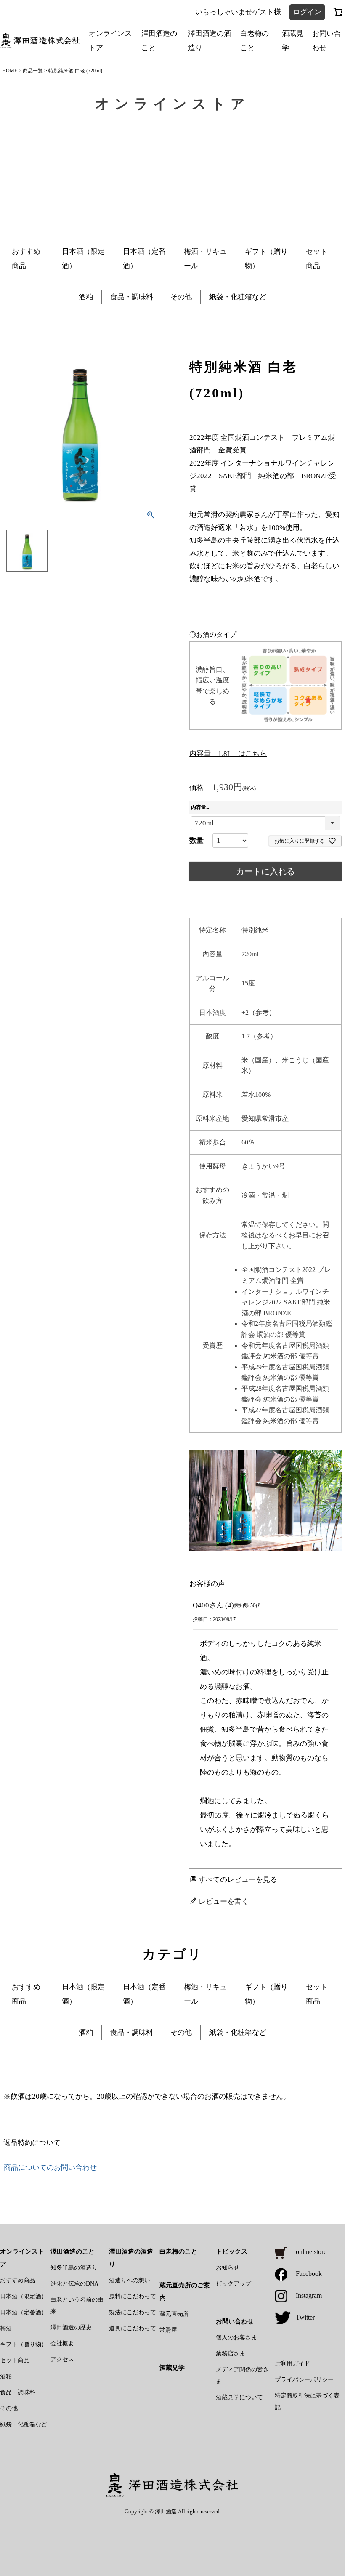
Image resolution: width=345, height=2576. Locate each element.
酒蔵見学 (293, 41)
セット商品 (15, 2360)
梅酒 (6, 2328)
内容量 (201, 807)
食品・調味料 (132, 297)
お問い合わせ (326, 41)
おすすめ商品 (18, 2280)
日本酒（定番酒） (24, 2312)
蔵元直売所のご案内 (185, 2291)
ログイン (307, 12)
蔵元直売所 (174, 2314)
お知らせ (228, 2268)
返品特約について (32, 2143)
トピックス (232, 2251)
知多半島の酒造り (74, 2268)
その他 (181, 297)
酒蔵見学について (239, 2397)
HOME (10, 71)
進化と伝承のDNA (74, 2284)
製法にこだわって (133, 2312)
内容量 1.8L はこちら (228, 754)
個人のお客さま (236, 2338)
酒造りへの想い (130, 2280)
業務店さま (231, 2354)
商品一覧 (33, 71)
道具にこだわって (133, 2328)
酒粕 (86, 297)
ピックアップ (234, 2284)
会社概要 (62, 2343)
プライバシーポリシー (304, 2380)
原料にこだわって (133, 2296)
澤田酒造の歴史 (71, 2327)
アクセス (62, 2359)
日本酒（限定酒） (24, 2296)
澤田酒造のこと (159, 41)
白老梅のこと (255, 41)
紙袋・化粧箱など (238, 297)
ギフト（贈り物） (24, 2344)
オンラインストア (110, 41)
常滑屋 (168, 2330)
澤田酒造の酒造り (210, 41)
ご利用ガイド (292, 2364)
